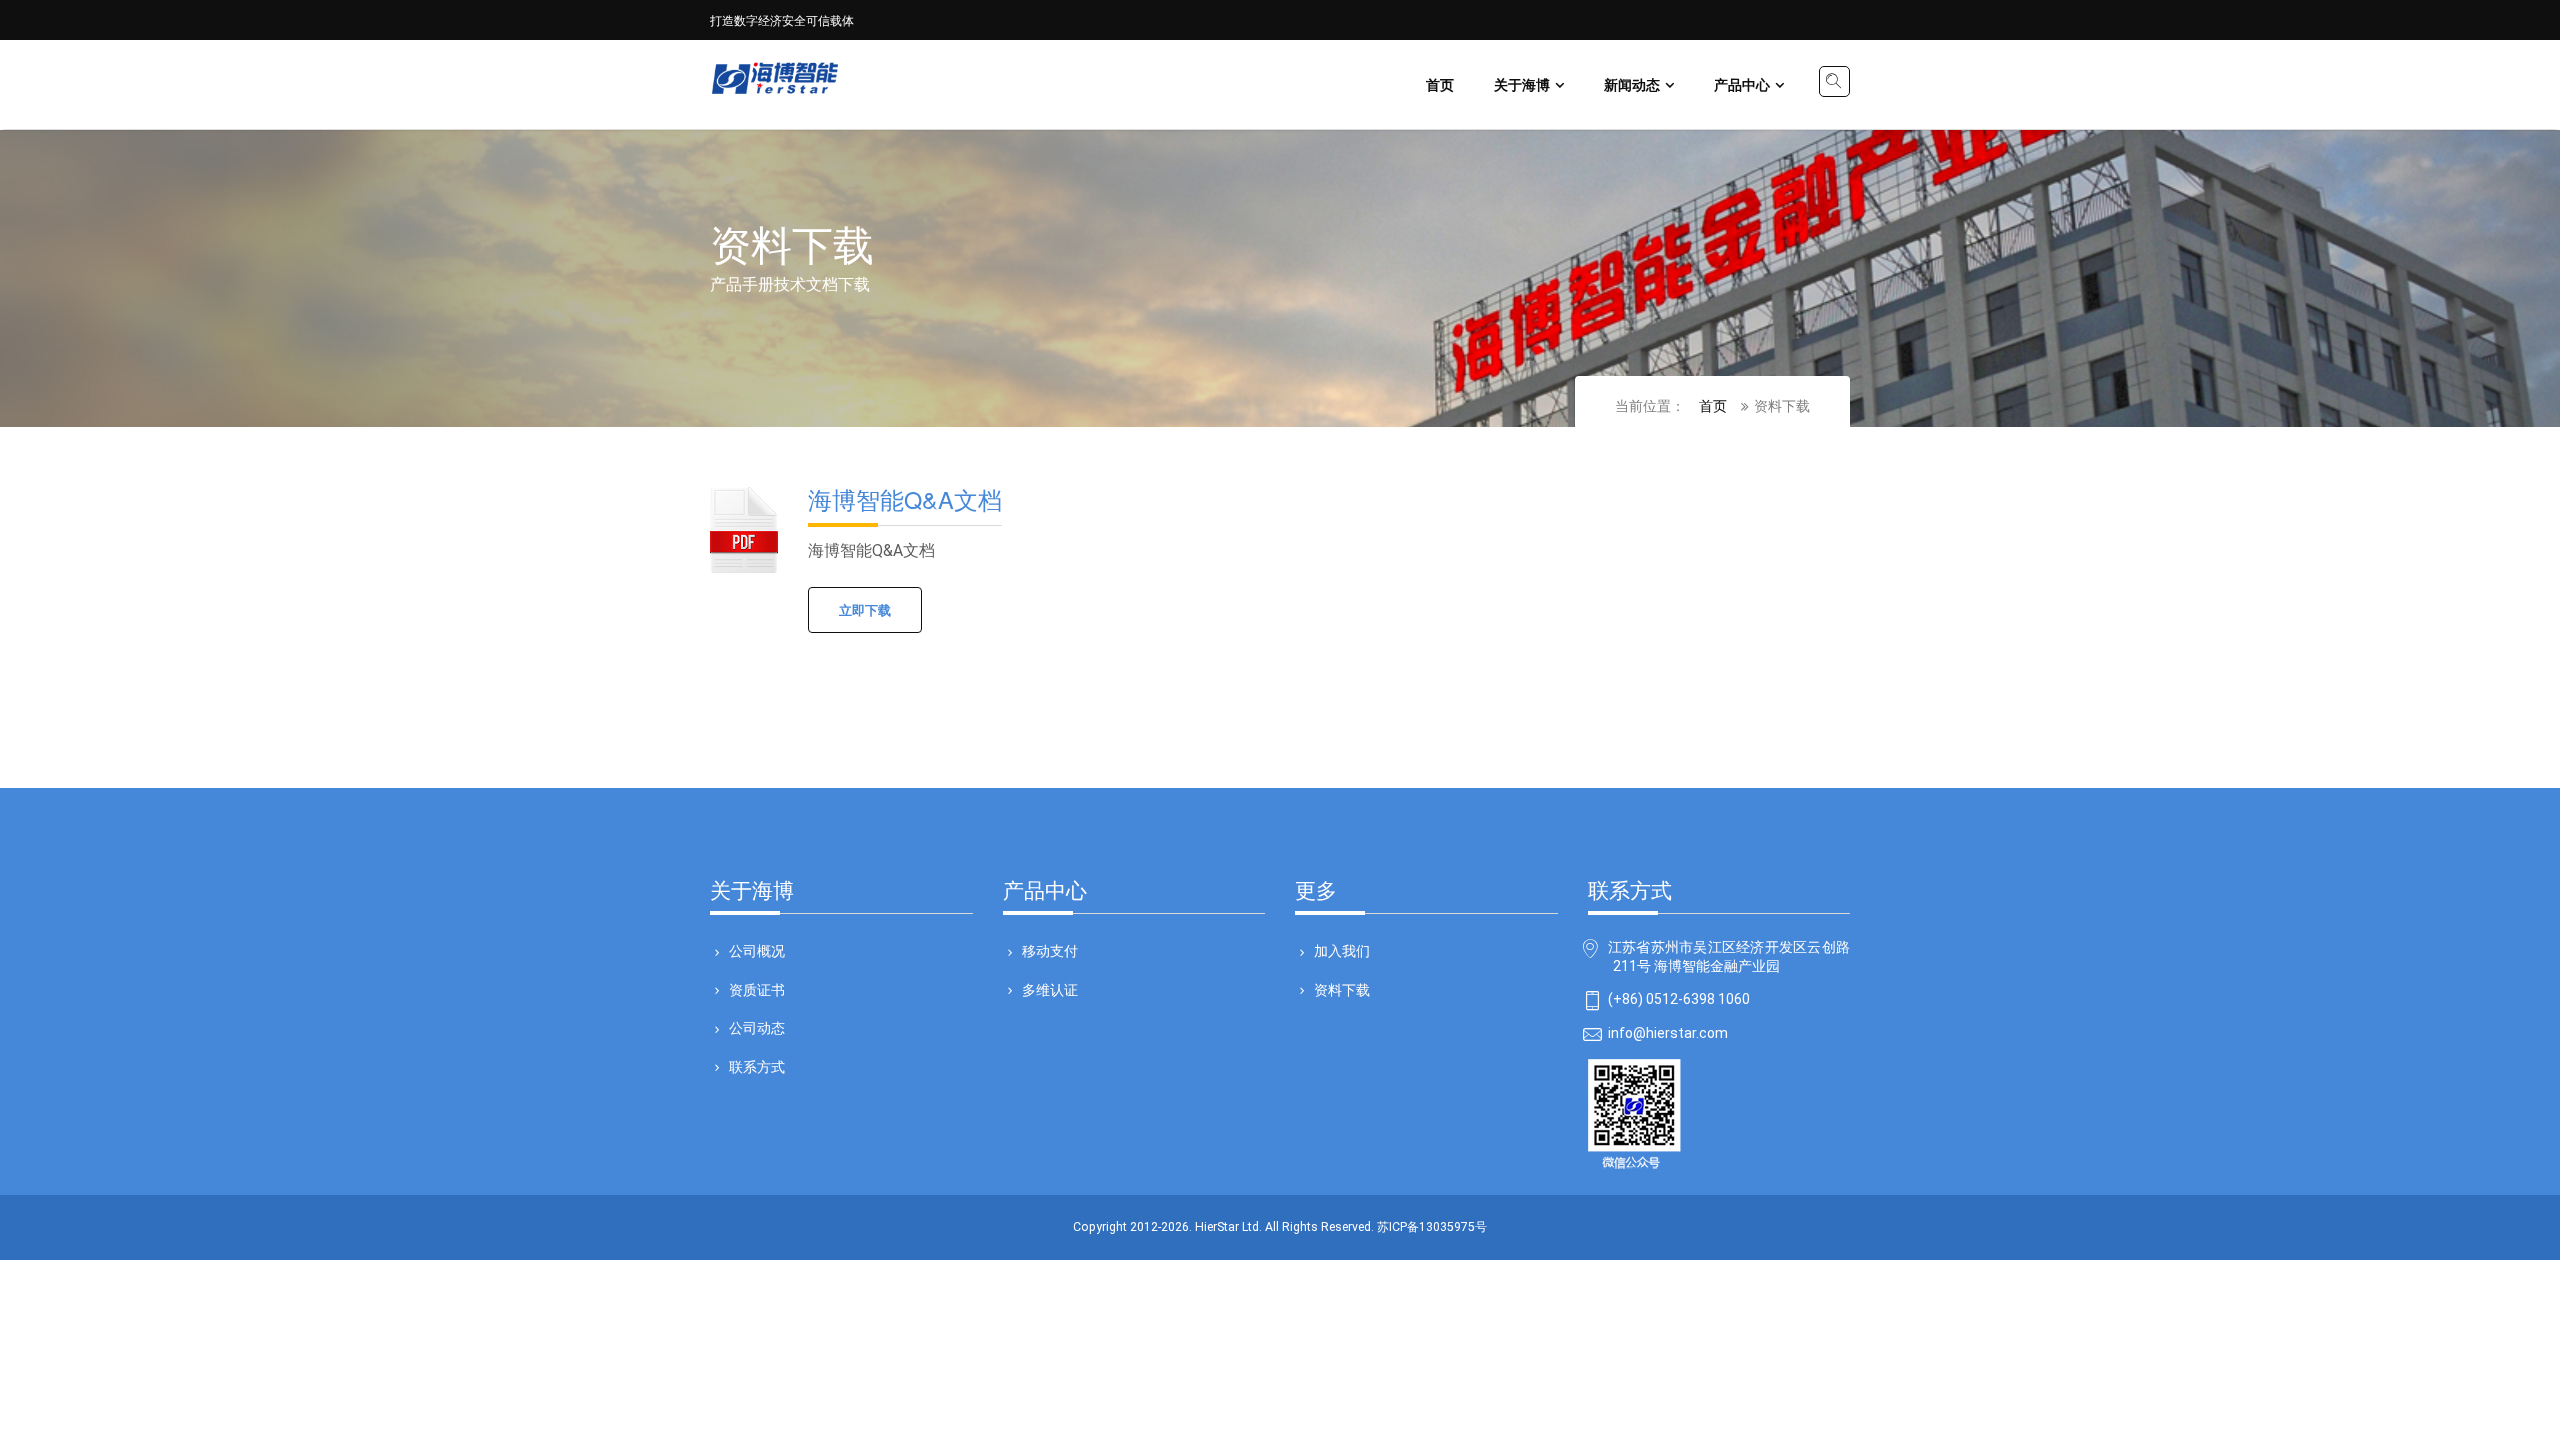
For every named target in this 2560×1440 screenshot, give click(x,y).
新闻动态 (1632, 84)
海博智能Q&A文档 (905, 499)
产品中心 (1742, 84)
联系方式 (757, 1066)
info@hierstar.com (1668, 1034)
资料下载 (1342, 989)
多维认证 (1050, 989)
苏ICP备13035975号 (1432, 1227)
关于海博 (1522, 84)
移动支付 (1050, 950)
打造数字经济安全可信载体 (782, 19)
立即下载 (865, 609)
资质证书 (757, 989)
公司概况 (757, 950)
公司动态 (757, 1027)
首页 (1440, 84)
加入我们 (1342, 950)
